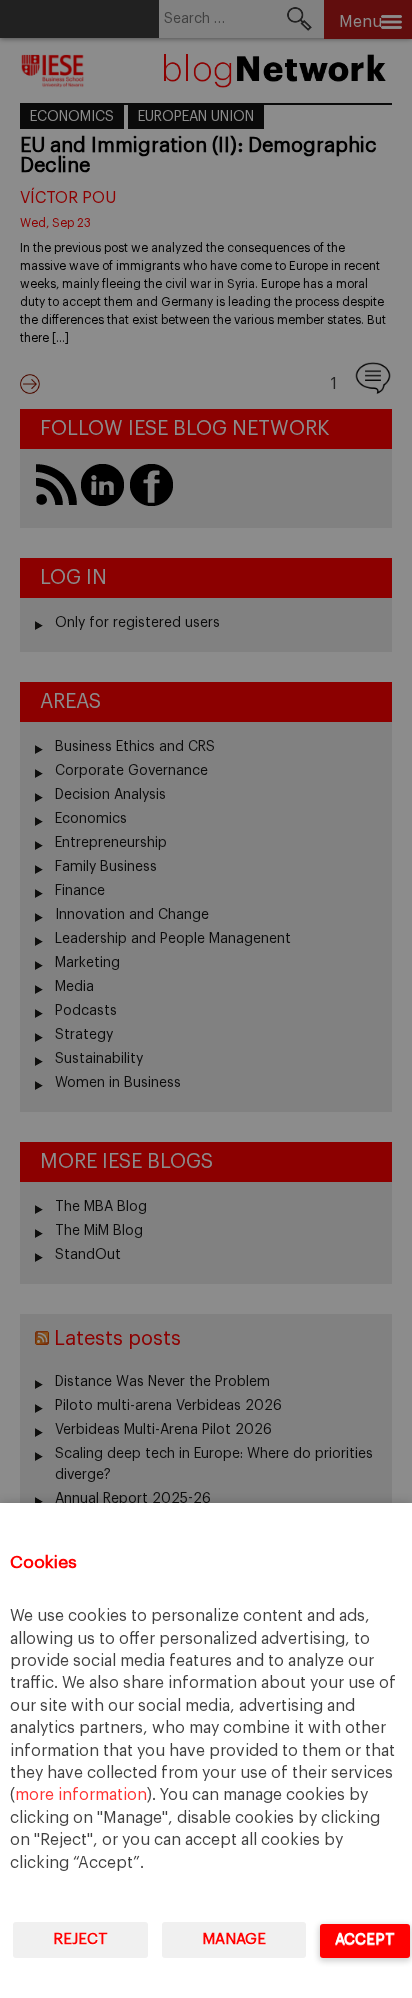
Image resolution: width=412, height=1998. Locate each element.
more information (81, 1795)
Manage (234, 1939)
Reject (80, 1939)
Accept (365, 1939)
